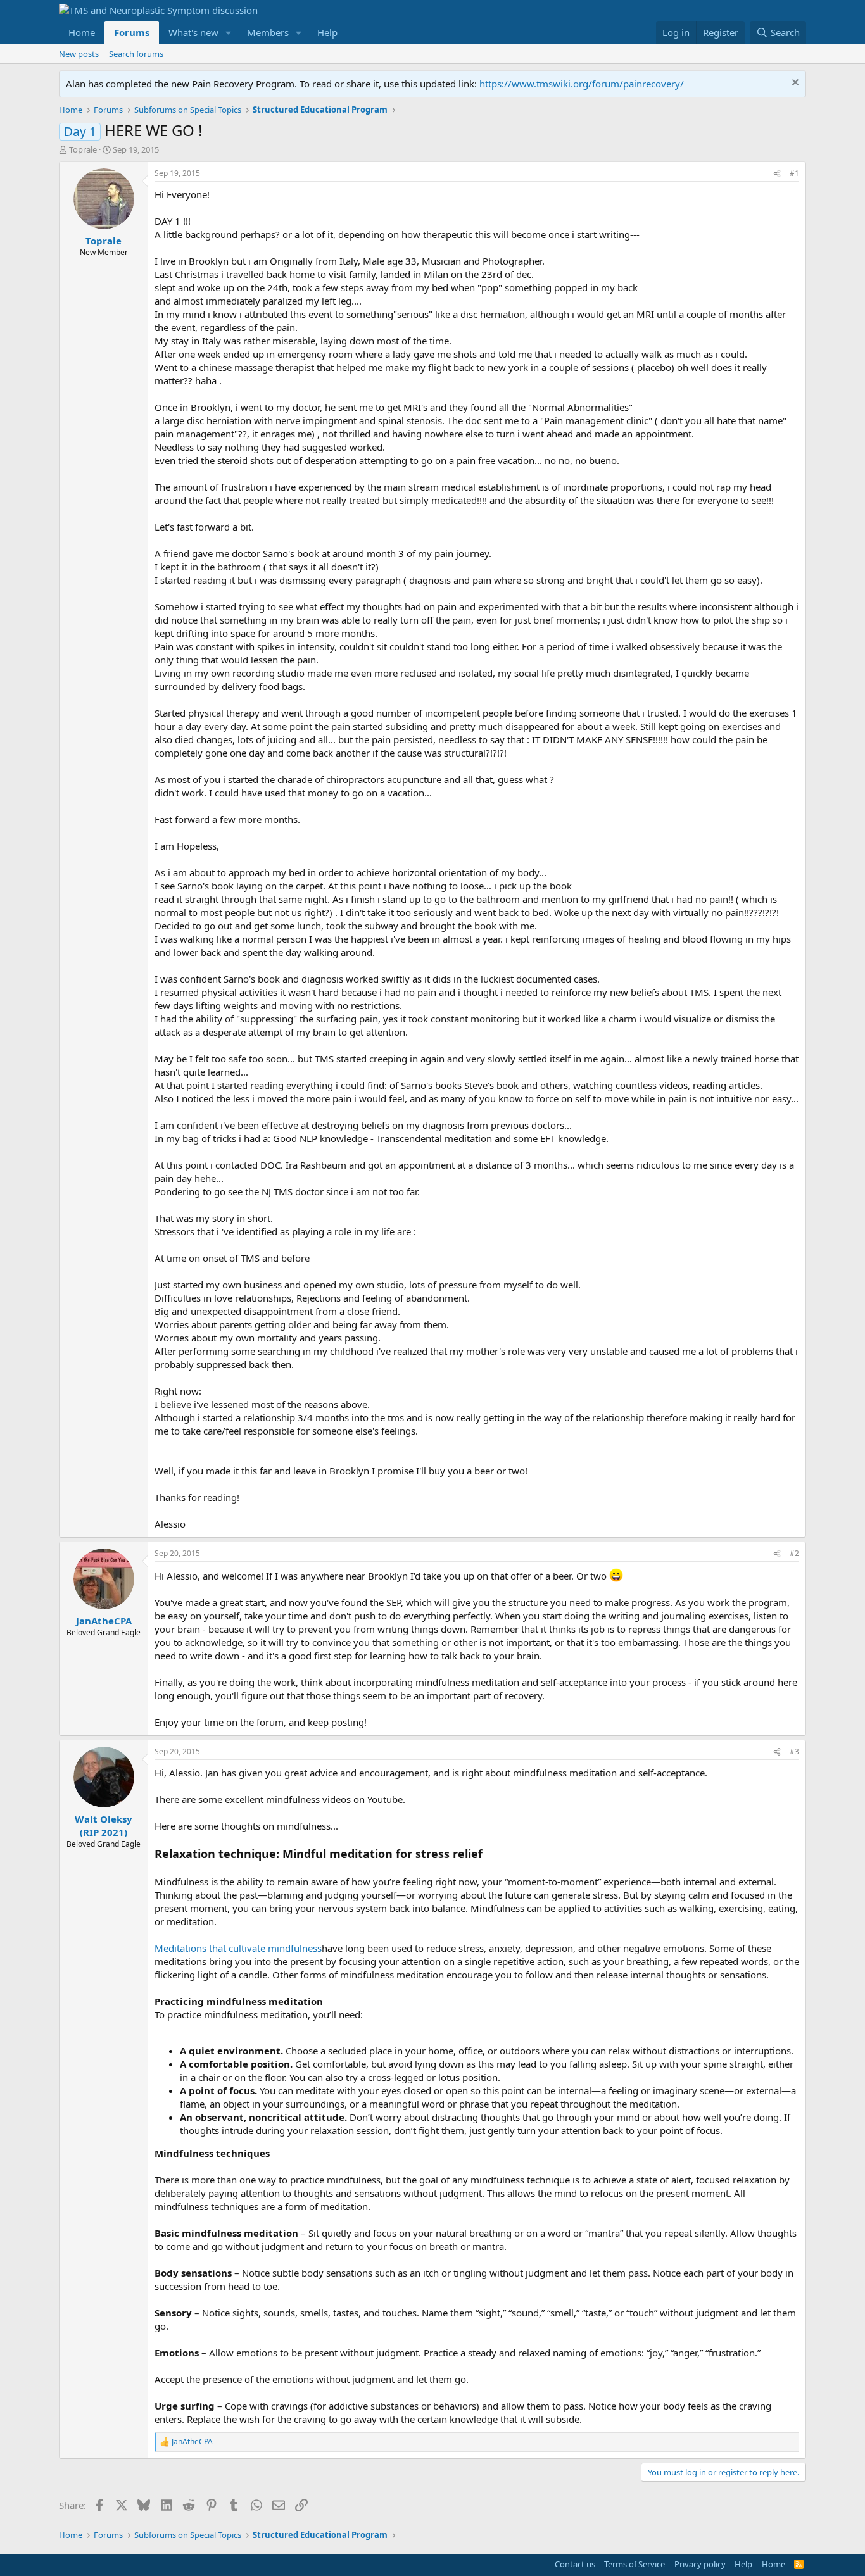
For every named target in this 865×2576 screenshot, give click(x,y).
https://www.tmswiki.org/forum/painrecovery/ (582, 84)
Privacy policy (700, 2564)
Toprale (83, 149)
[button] (229, 33)
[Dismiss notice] (794, 84)
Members (268, 32)
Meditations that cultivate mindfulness (238, 1948)
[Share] (777, 174)
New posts (79, 54)
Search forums (136, 54)
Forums (132, 32)
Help (327, 32)
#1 (794, 173)
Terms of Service (635, 2564)
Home (82, 32)
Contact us (575, 2564)
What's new (193, 32)
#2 (794, 1553)
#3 (794, 1751)
